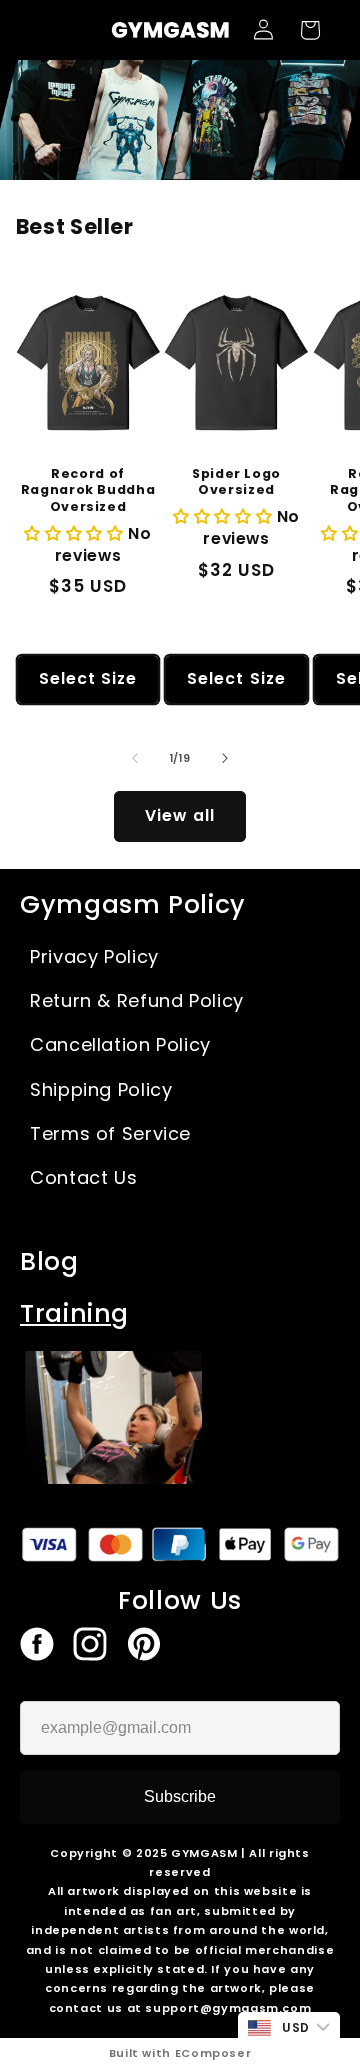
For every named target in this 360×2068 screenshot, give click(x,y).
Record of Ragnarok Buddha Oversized (88, 490)
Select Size (88, 678)
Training (74, 1313)
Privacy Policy (94, 956)
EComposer (213, 2053)
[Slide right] (225, 758)
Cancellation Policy (120, 1044)
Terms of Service (110, 1133)
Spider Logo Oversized (236, 482)
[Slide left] (135, 758)
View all (179, 815)
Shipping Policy (101, 1089)
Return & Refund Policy (137, 1000)
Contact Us (83, 1177)
